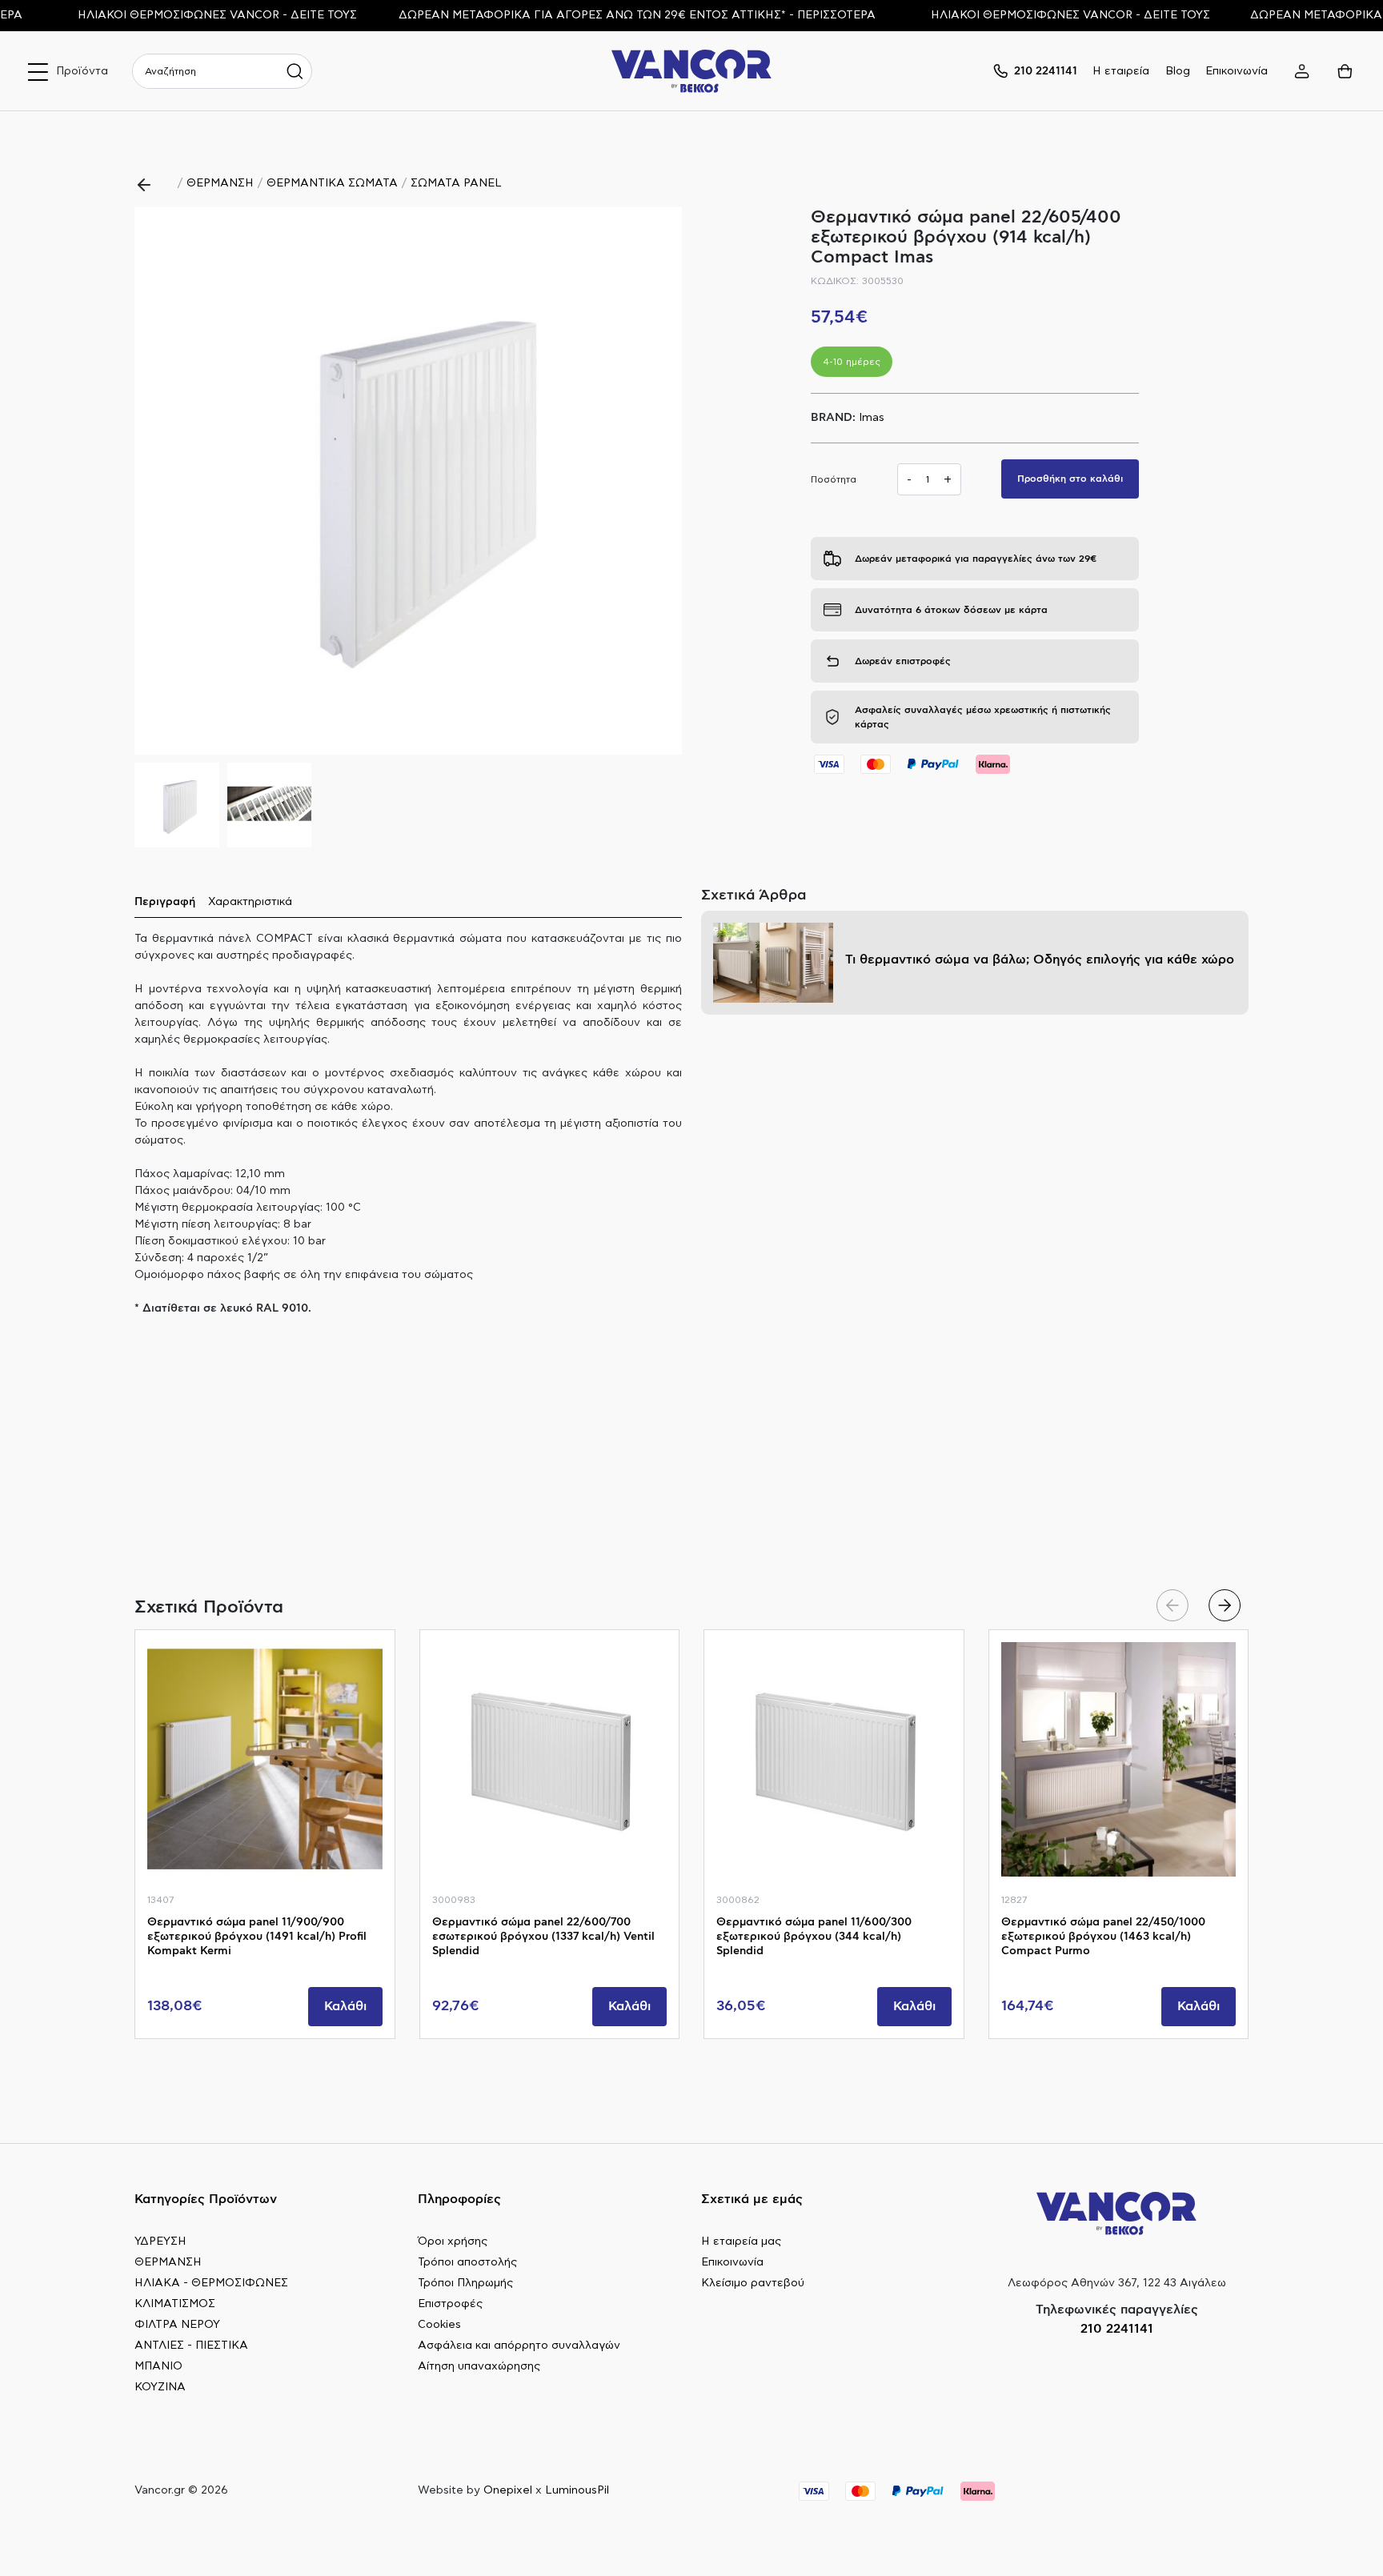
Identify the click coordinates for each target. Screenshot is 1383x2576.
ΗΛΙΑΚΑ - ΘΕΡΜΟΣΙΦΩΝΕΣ (211, 2283)
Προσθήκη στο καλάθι (1070, 479)
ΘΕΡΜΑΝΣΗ (220, 183)
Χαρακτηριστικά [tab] (250, 902)
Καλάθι (345, 2006)
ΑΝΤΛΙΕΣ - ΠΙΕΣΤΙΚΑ (191, 2346)
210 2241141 (1117, 2329)
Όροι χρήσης (453, 2241)
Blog (1178, 71)
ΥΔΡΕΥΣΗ (160, 2241)
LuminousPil (577, 2490)
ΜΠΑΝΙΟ (158, 2366)
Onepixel (508, 2490)
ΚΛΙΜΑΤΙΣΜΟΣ (175, 2304)
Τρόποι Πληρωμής (465, 2283)
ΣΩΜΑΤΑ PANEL (456, 183)
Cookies (439, 2325)
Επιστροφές (450, 2304)
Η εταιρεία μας (741, 2241)
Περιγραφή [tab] (165, 902)
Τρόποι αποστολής (467, 2262)
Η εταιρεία (1121, 71)
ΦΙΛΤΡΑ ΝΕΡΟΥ (177, 2325)
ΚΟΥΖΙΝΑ (160, 2387)
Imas (872, 418)
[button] (663, 481)
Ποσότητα (834, 479)
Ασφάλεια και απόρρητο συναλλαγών (519, 2346)
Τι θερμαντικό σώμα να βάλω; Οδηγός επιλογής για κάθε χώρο (1040, 959)
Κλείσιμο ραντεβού (753, 2283)
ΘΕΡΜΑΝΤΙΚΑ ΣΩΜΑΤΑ (332, 183)
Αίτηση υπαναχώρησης (479, 2366)
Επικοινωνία (1237, 71)
